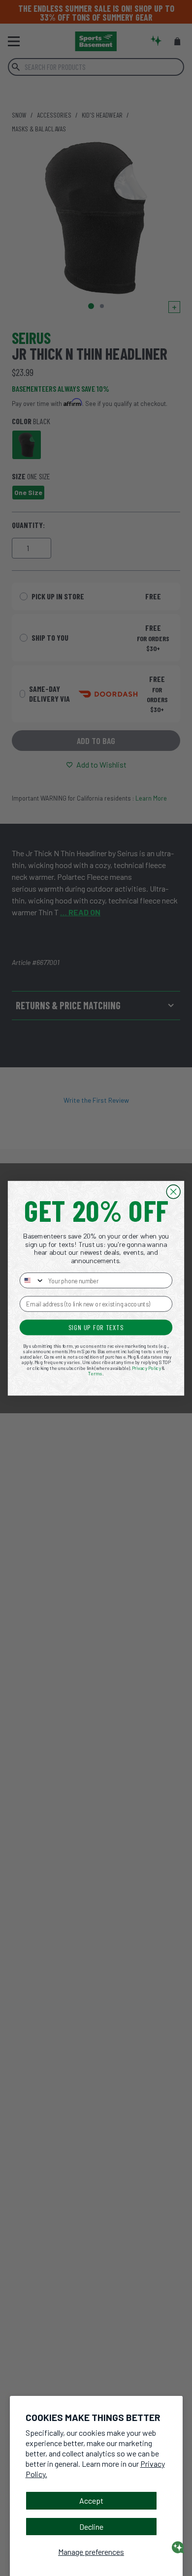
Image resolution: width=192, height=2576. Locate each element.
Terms (95, 1373)
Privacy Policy (147, 1368)
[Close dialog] (173, 1191)
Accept (91, 2500)
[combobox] (32, 1280)
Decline (91, 2527)
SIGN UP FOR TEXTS (96, 1327)
